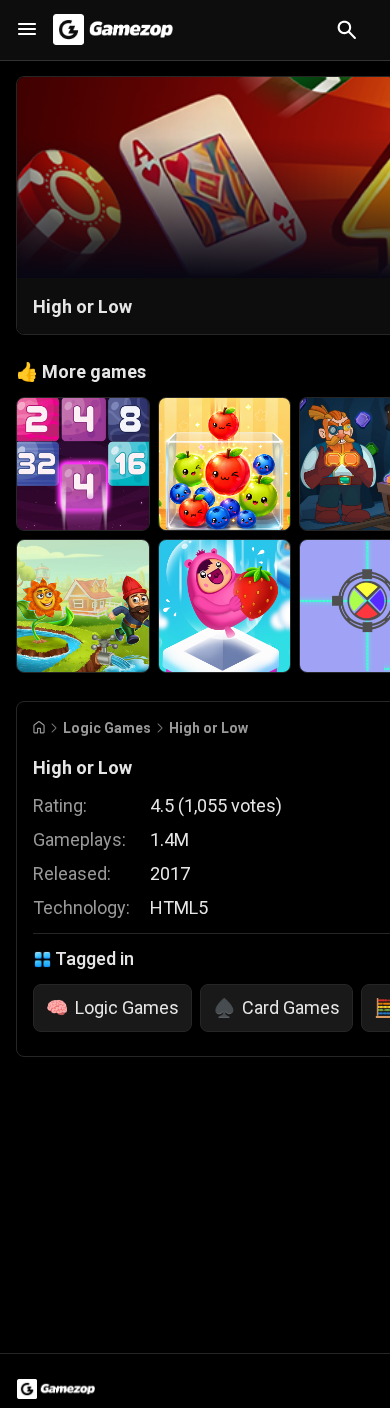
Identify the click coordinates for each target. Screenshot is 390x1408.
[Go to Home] (39, 727)
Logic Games (107, 728)
